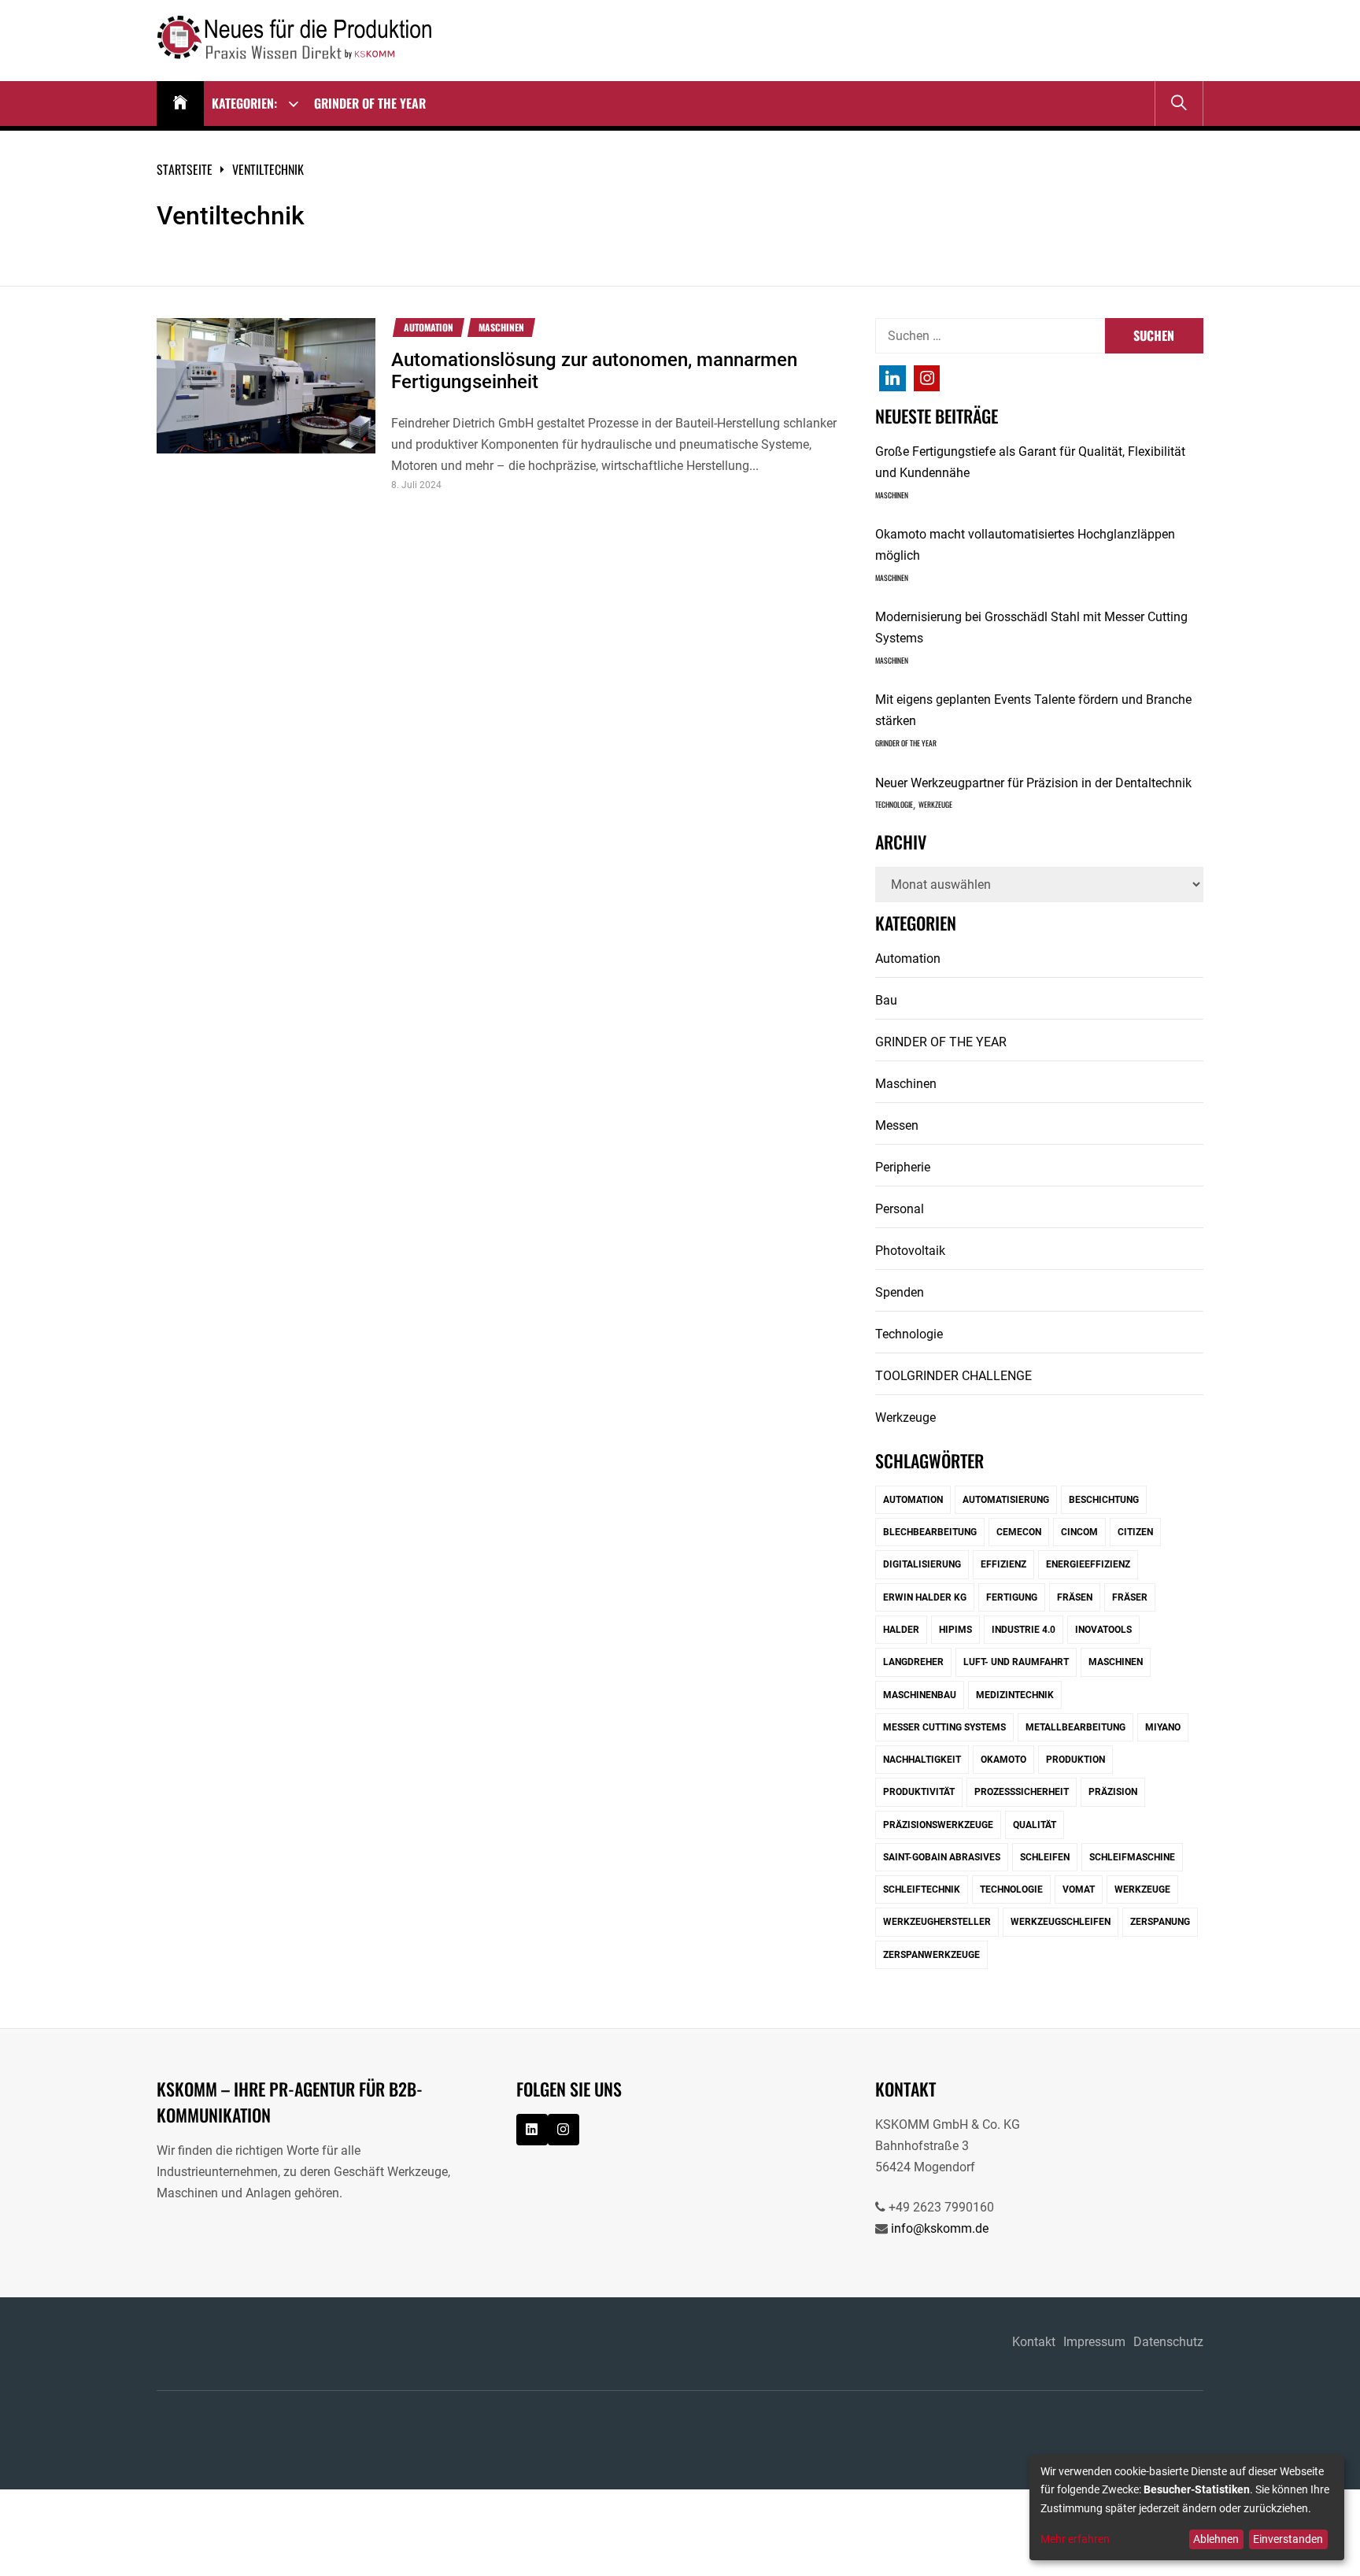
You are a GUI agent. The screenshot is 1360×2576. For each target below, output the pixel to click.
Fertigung (1012, 1597)
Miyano (1163, 1727)
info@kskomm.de (940, 2228)
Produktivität (919, 1792)
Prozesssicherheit (1022, 1792)
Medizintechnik (1015, 1695)
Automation (429, 328)
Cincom (1079, 1532)
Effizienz (1003, 1564)
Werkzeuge (935, 805)
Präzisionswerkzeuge (938, 1825)
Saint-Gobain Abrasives (942, 1857)
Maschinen (501, 328)
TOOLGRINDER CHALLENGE (953, 1376)
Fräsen (1075, 1597)
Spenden (900, 1292)
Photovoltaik (910, 1251)
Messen (897, 1125)
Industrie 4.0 (1024, 1630)
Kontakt (1034, 2342)
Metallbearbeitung (1075, 1727)
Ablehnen (1216, 2539)
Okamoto (1003, 1760)
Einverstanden (1288, 2539)
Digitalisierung (922, 1564)
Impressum (1094, 2342)
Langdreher (913, 1662)
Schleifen (1045, 1857)
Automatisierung (1006, 1500)
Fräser (1130, 1597)
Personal (900, 1209)
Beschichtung (1104, 1500)
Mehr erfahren (1075, 2539)
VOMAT (1079, 1889)
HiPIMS (955, 1630)
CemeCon (1019, 1532)
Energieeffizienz (1088, 1564)
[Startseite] (180, 104)
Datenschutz (1168, 2342)
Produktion (1075, 1760)
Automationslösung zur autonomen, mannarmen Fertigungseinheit (594, 371)
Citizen (1135, 1532)
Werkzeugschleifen (1061, 1922)
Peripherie (903, 1167)
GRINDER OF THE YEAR (370, 103)
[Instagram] (893, 379)
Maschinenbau (920, 1695)
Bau (886, 1000)
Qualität (1035, 1825)
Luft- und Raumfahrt (1016, 1662)
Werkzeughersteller (937, 1922)
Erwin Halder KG (925, 1597)
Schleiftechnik (922, 1889)
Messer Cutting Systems (944, 1727)
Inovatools (1103, 1630)
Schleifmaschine (1132, 1857)
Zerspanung (1160, 1922)
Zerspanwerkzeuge (931, 1955)
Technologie (894, 805)
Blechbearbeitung (930, 1532)
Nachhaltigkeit (922, 1760)
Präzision (1113, 1792)
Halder (901, 1630)
